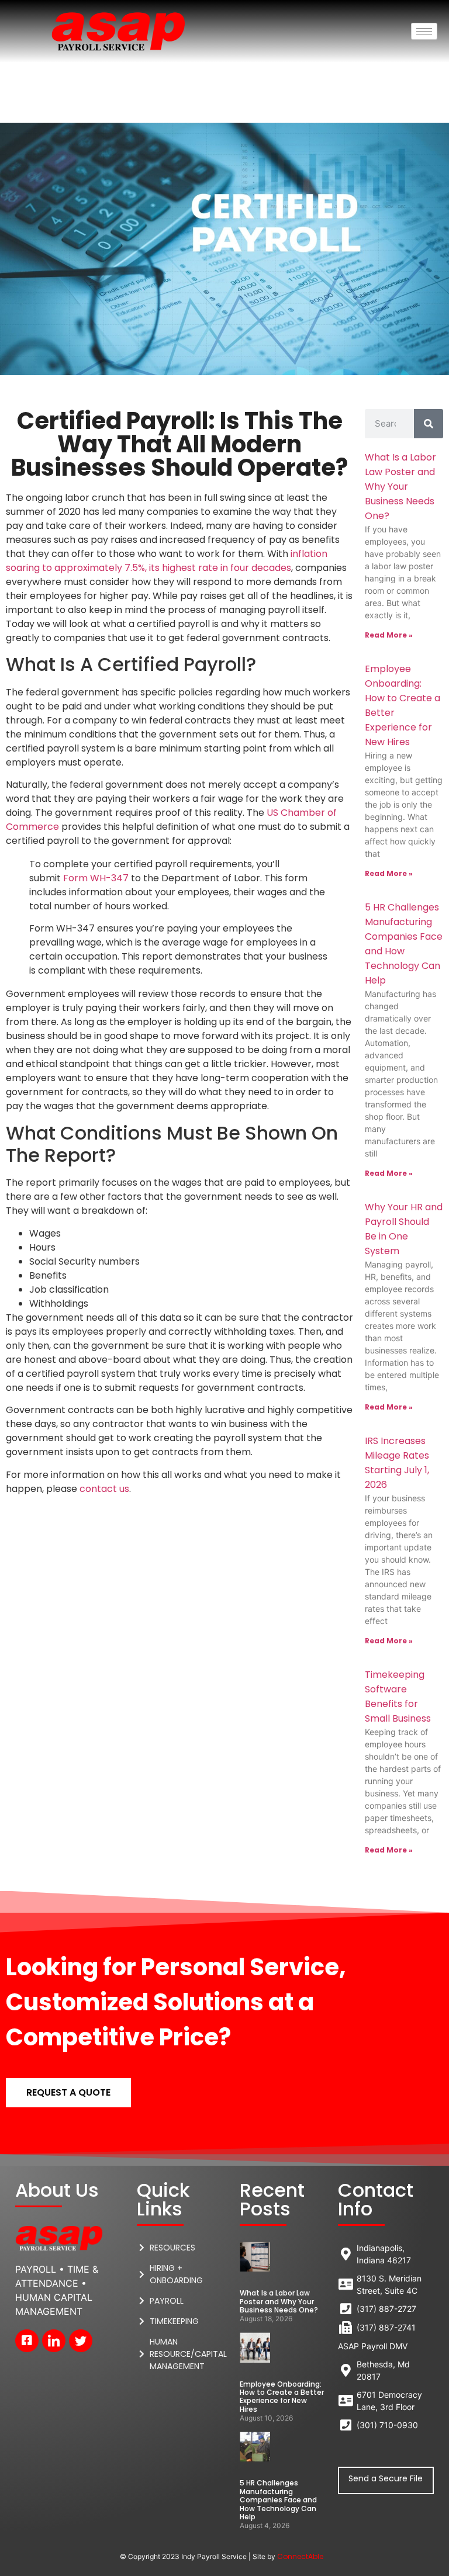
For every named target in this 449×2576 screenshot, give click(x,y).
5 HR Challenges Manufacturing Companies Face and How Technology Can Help (278, 2500)
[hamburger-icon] (424, 31)
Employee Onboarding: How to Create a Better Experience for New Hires (282, 2397)
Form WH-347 (96, 878)
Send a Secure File (386, 2478)
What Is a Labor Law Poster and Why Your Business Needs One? (400, 487)
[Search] (429, 424)
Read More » (389, 635)
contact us (104, 1489)
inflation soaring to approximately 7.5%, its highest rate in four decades (167, 561)
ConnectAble (300, 2556)
